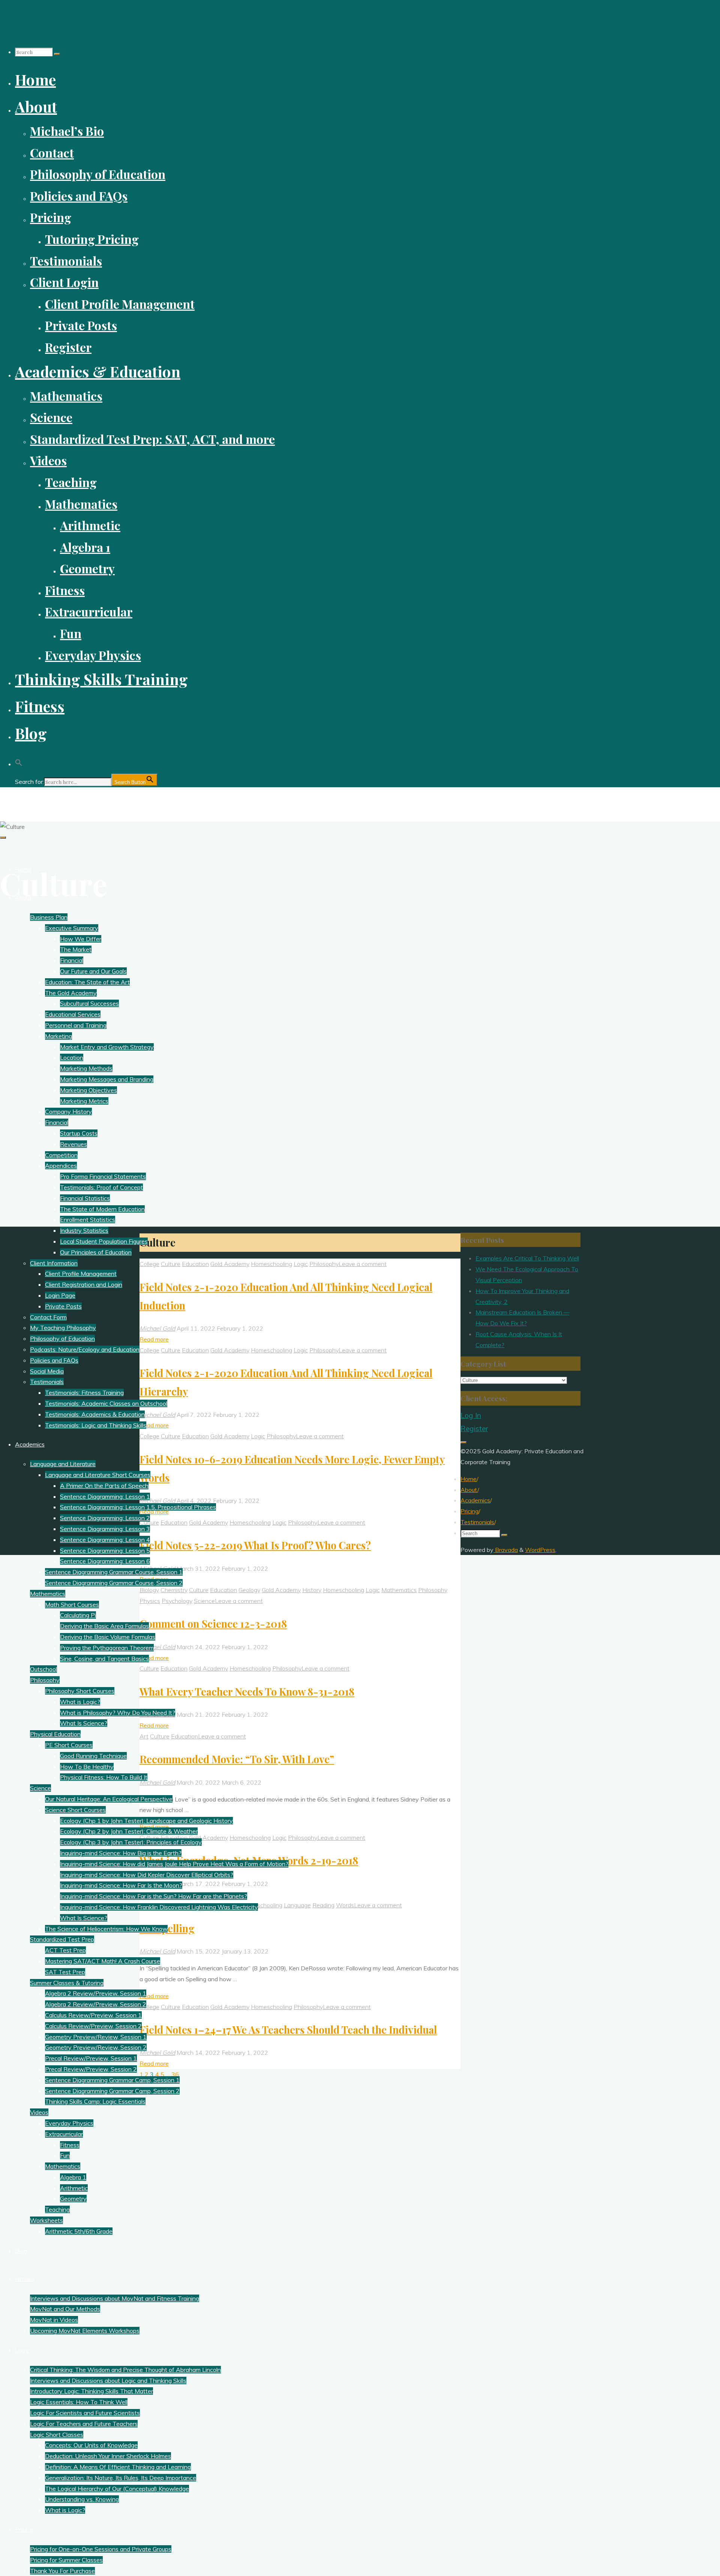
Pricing (469, 1511)
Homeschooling (271, 1264)
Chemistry (174, 1590)
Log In (471, 1415)
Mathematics (399, 1590)
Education (195, 1264)
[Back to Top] (463, 1442)
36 (175, 2074)
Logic (301, 1264)
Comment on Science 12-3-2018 (213, 1624)
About (469, 1490)
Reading (323, 1905)
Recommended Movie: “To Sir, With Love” (237, 1759)
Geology (249, 1590)
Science (204, 1601)
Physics (150, 1601)
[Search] (57, 54)
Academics (475, 1500)
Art (144, 1736)
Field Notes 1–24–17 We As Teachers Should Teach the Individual (288, 2030)
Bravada (506, 1550)
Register (474, 1429)
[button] (19, 760)
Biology (149, 1590)
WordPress (540, 1550)
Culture (171, 1264)
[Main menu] (3, 838)
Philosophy (324, 1264)
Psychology (177, 1601)
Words (345, 1905)
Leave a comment (363, 1264)
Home (469, 1479)
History (312, 1590)
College (149, 1264)
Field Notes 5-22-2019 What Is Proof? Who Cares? (255, 1545)
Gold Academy (230, 1264)
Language (297, 1905)
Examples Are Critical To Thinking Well (527, 1258)
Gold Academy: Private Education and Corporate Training (108, 800)
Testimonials (477, 1522)
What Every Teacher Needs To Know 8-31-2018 (247, 1692)
